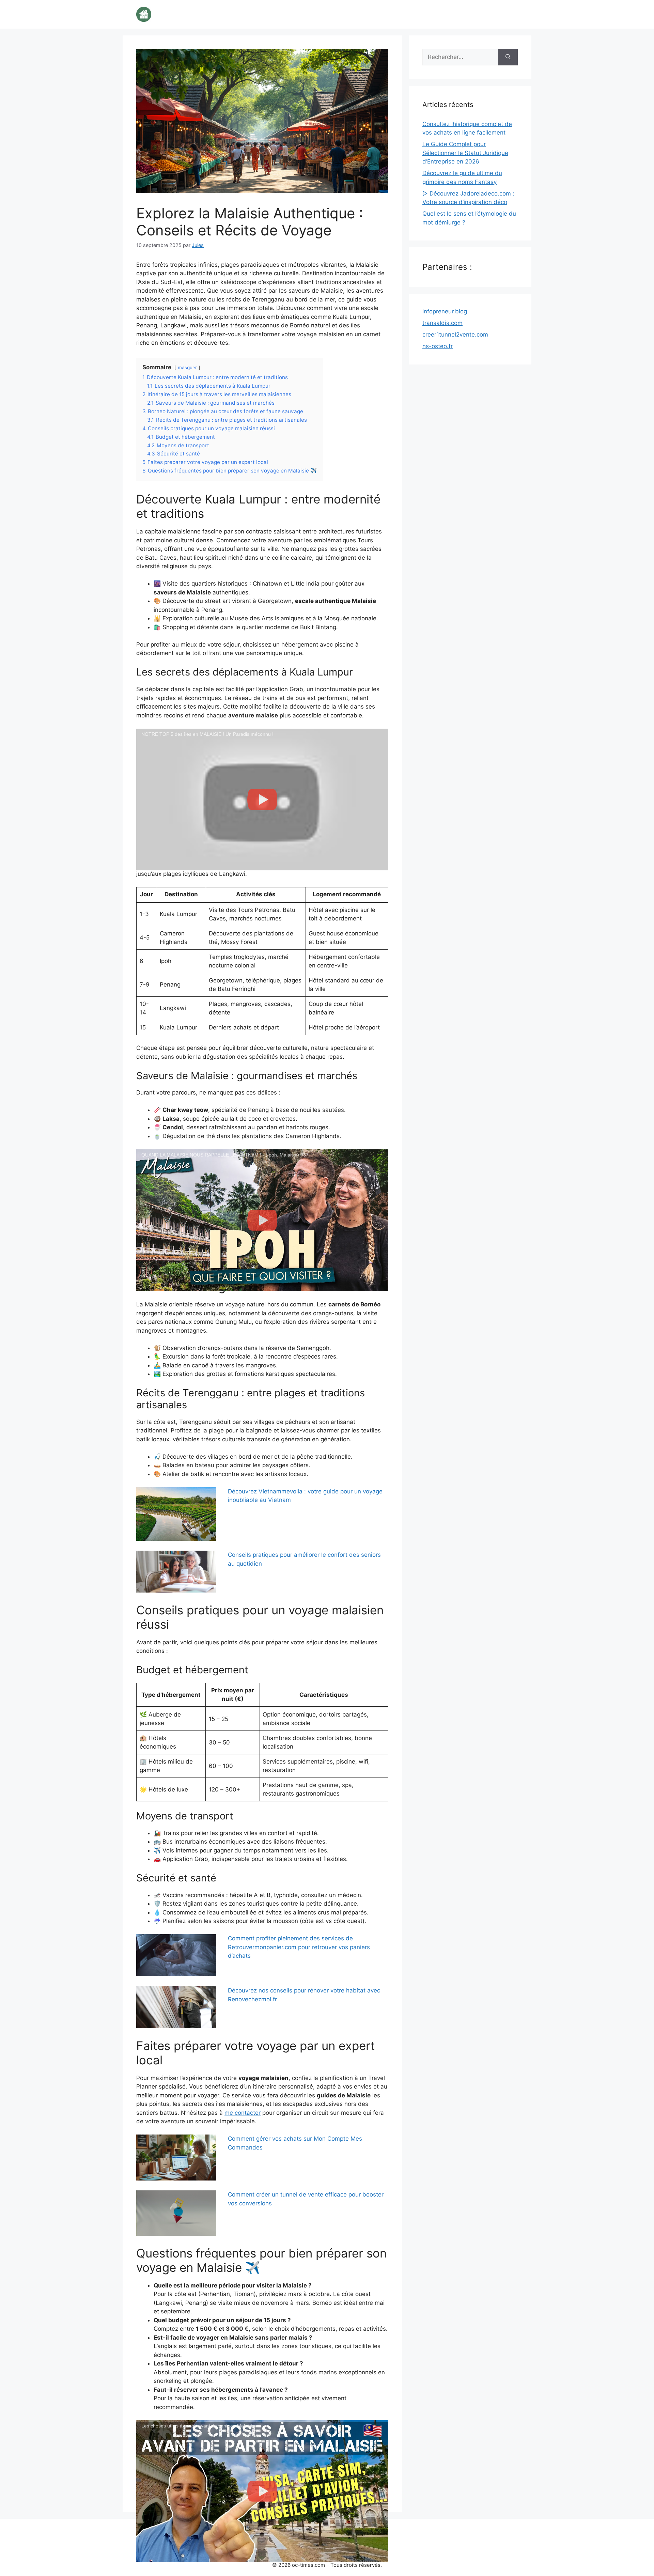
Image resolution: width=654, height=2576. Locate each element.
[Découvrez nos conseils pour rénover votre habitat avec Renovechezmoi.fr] (176, 2007)
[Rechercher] (508, 57)
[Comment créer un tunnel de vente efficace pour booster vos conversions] (176, 2213)
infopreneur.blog (445, 311)
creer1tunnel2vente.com (455, 335)
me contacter (243, 2113)
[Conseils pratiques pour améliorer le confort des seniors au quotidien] (176, 1572)
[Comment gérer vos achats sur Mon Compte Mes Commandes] (176, 2157)
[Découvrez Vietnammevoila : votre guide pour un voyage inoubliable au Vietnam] (176, 1514)
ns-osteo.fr (438, 346)
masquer (187, 368)
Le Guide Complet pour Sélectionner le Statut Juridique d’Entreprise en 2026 (465, 153)
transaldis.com (442, 323)
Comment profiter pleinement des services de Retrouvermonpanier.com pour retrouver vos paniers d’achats (299, 1947)
